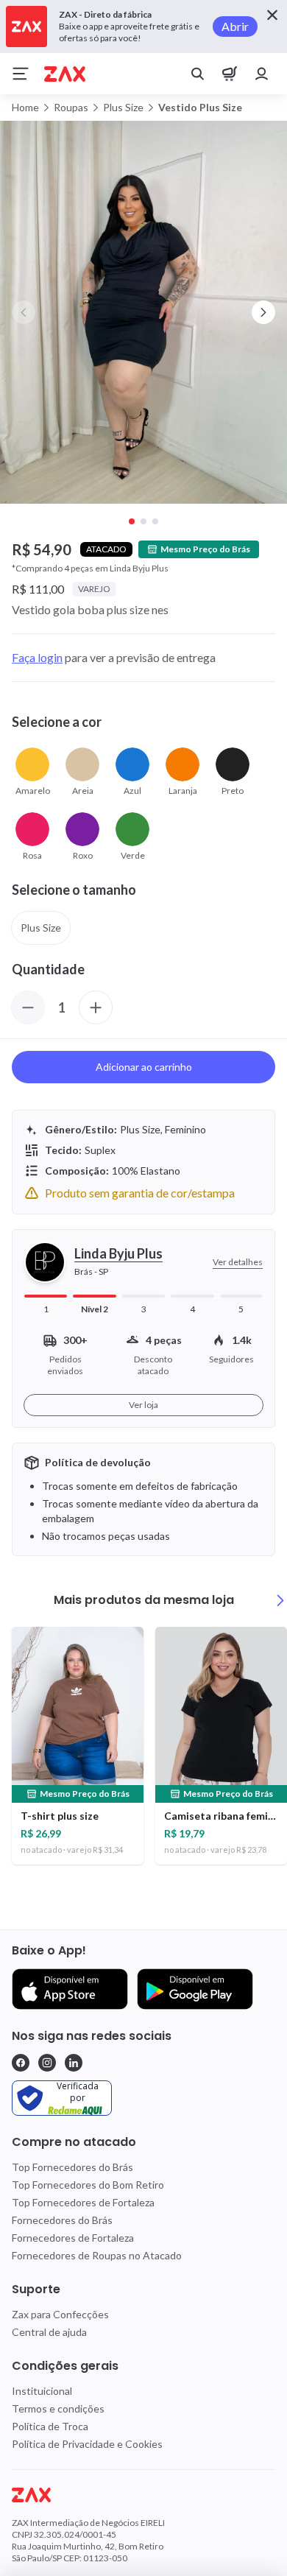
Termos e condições (58, 2408)
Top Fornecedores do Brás (72, 2167)
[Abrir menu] (21, 74)
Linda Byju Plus (118, 1253)
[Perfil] (262, 74)
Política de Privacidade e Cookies (87, 2444)
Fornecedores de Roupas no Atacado (97, 2255)
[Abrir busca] (197, 74)
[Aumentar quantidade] (96, 1007)
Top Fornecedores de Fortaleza (83, 2202)
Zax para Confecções (60, 2314)
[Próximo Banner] (263, 312)
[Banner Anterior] (24, 312)
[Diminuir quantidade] (28, 1007)
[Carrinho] (230, 74)
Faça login (37, 657)
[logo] (143, 2495)
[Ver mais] (280, 1600)
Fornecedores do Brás (62, 2220)
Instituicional (42, 2391)
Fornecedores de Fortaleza (73, 2238)
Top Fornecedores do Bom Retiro (88, 2185)
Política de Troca (50, 2426)
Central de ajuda (49, 2332)
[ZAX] (65, 74)
